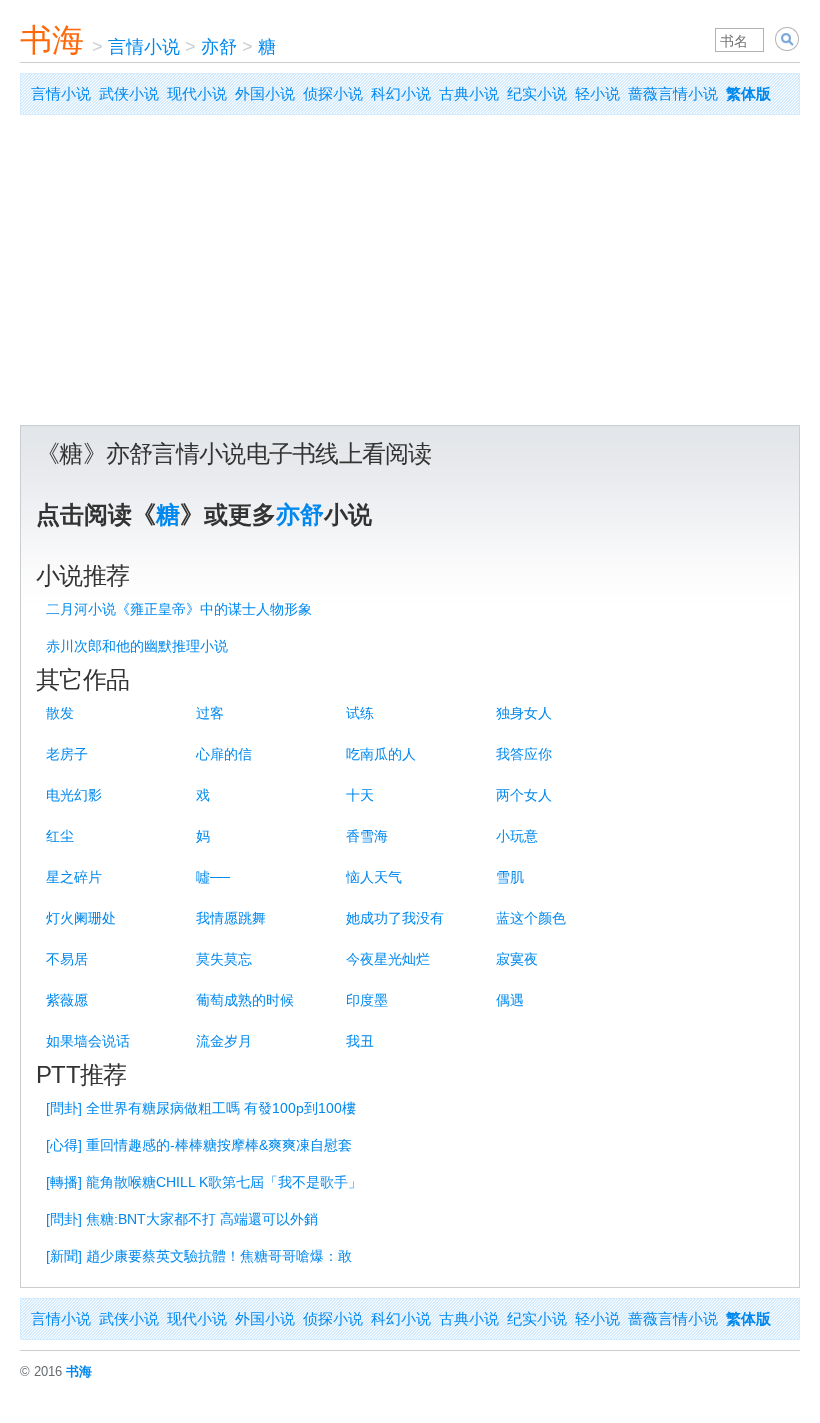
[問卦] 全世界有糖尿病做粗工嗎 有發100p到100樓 (201, 1108)
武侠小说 (129, 93)
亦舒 (219, 47)
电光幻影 (74, 795)
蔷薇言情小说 (673, 93)
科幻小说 (401, 93)
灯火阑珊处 (81, 918)
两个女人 (524, 795)
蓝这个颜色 (531, 918)
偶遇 (510, 1000)
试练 (360, 713)
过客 (210, 713)
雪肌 (510, 877)
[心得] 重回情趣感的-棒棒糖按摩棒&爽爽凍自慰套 (199, 1145)
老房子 (67, 754)
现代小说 (197, 93)
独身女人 (524, 713)
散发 (60, 713)
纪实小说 (537, 93)
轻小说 (597, 93)
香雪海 (367, 836)
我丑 (360, 1041)
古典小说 (469, 93)
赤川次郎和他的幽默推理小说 (137, 646)
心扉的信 (224, 754)
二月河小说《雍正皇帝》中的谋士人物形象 (179, 609)
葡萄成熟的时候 (245, 1000)
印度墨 (367, 1000)
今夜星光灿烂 (388, 959)
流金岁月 (224, 1041)
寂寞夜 (517, 959)
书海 (52, 40)
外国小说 (265, 93)
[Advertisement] (410, 275)
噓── (213, 877)
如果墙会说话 (88, 1041)
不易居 (67, 959)
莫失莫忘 (224, 959)
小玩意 (517, 836)
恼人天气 (374, 877)
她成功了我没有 (395, 918)
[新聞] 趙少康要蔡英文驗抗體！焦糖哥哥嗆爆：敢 (199, 1256)
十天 (360, 795)
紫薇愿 (67, 1000)
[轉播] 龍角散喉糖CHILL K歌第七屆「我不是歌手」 (204, 1182)
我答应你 (524, 754)
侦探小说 (333, 93)
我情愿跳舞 (231, 918)
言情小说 (144, 47)
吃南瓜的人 (381, 754)
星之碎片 (74, 877)
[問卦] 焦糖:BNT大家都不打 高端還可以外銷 (182, 1219)
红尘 (60, 836)
